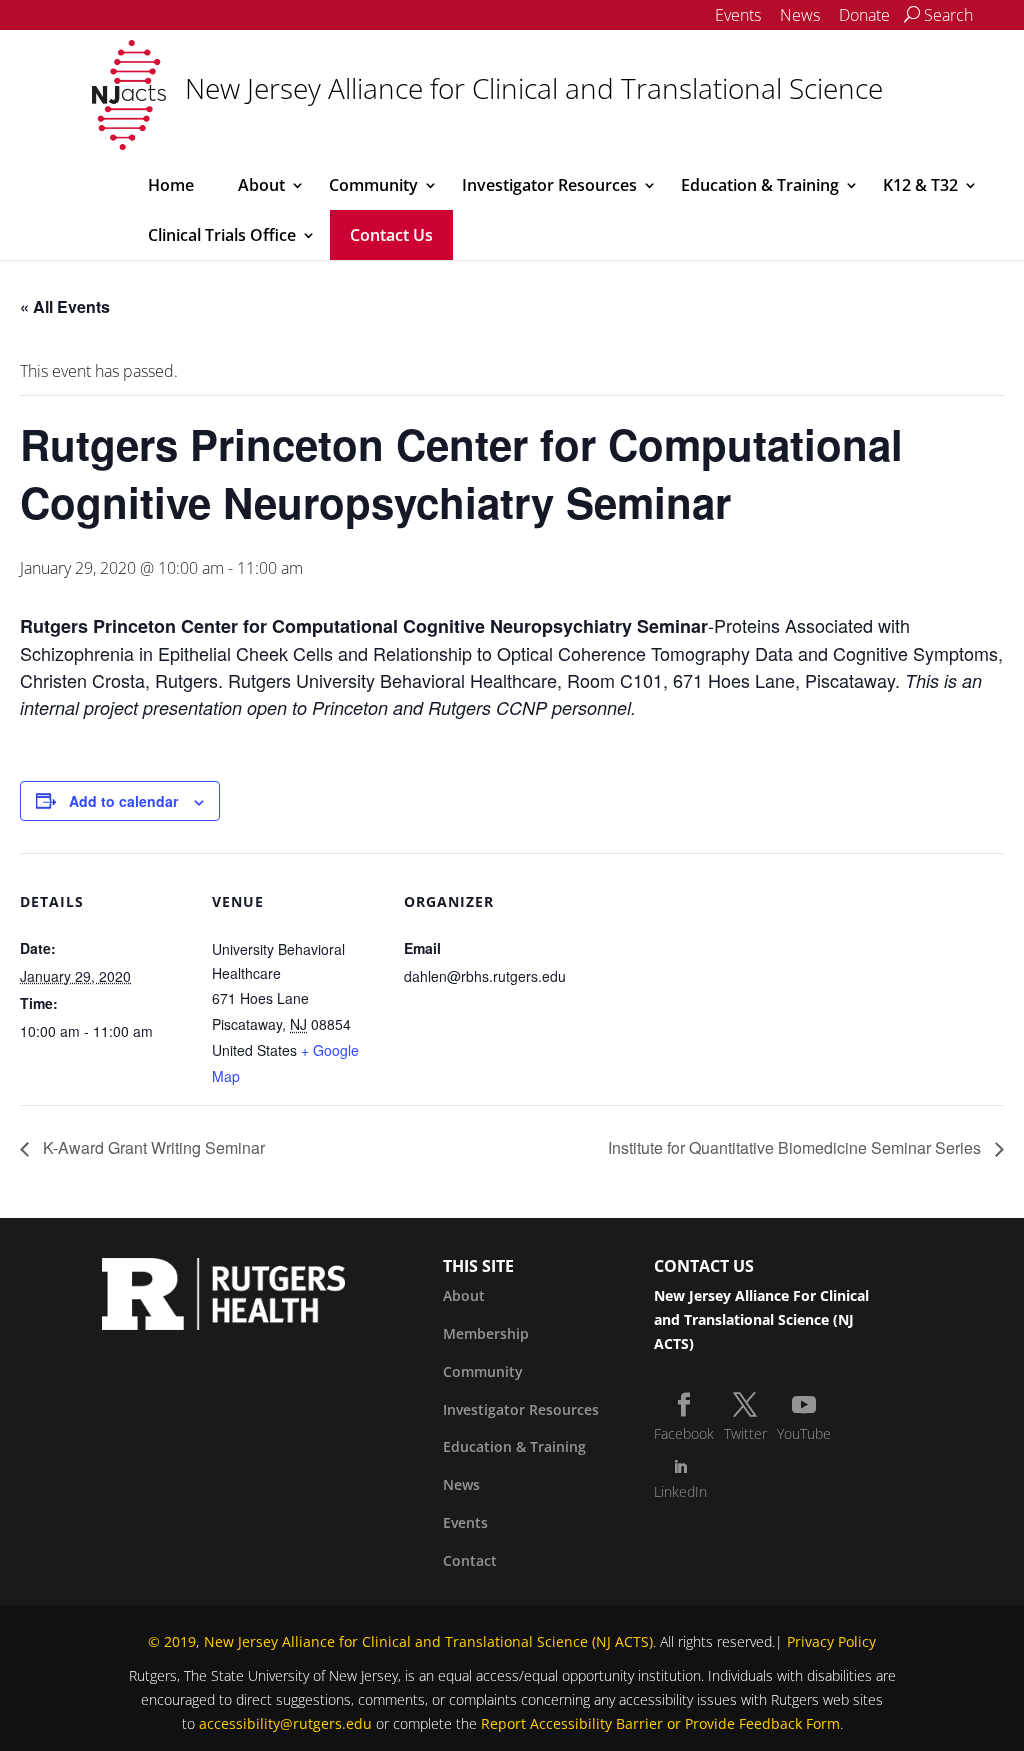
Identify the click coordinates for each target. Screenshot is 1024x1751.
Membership (486, 1333)
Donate (864, 15)
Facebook (684, 1433)
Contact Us (391, 235)
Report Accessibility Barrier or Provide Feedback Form (660, 1723)
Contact (470, 1560)
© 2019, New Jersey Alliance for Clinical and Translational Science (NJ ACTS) (400, 1641)
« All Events (65, 306)
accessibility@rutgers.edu (285, 1723)
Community (373, 185)
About (261, 185)
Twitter (745, 1433)
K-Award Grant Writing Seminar (152, 1147)
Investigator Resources (549, 185)
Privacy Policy (831, 1641)
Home (171, 185)
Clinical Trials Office (222, 235)
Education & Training (760, 185)
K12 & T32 (920, 185)
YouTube (804, 1433)
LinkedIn (680, 1491)
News (800, 15)
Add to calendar (123, 801)
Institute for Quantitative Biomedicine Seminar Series (796, 1147)
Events (738, 15)
